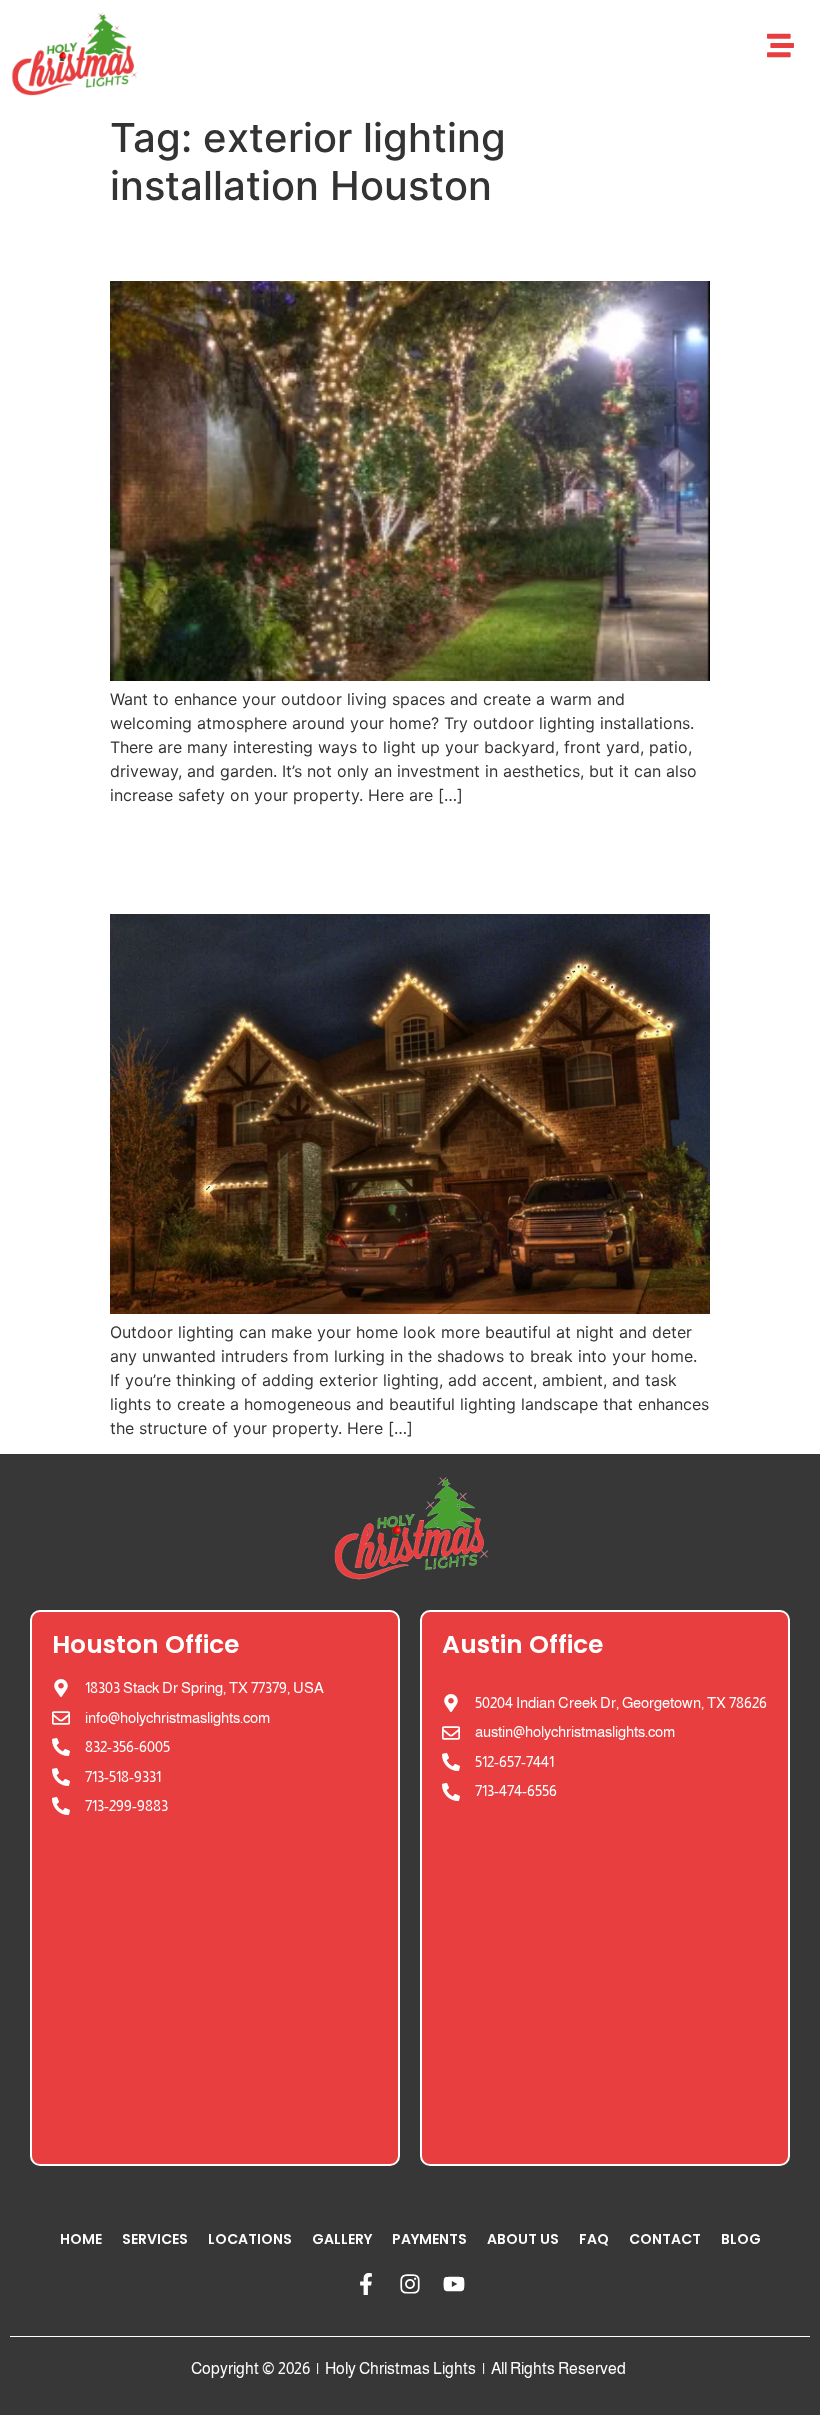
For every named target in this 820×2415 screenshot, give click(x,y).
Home (81, 2239)
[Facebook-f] (366, 2284)
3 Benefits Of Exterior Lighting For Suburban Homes (378, 858)
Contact (665, 2239)
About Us (523, 2239)
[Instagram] (410, 2284)
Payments (429, 2239)
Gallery (342, 2239)
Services (155, 2239)
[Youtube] (454, 2284)
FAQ (594, 2239)
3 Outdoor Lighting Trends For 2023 (393, 244)
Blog (741, 2239)
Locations (250, 2239)
